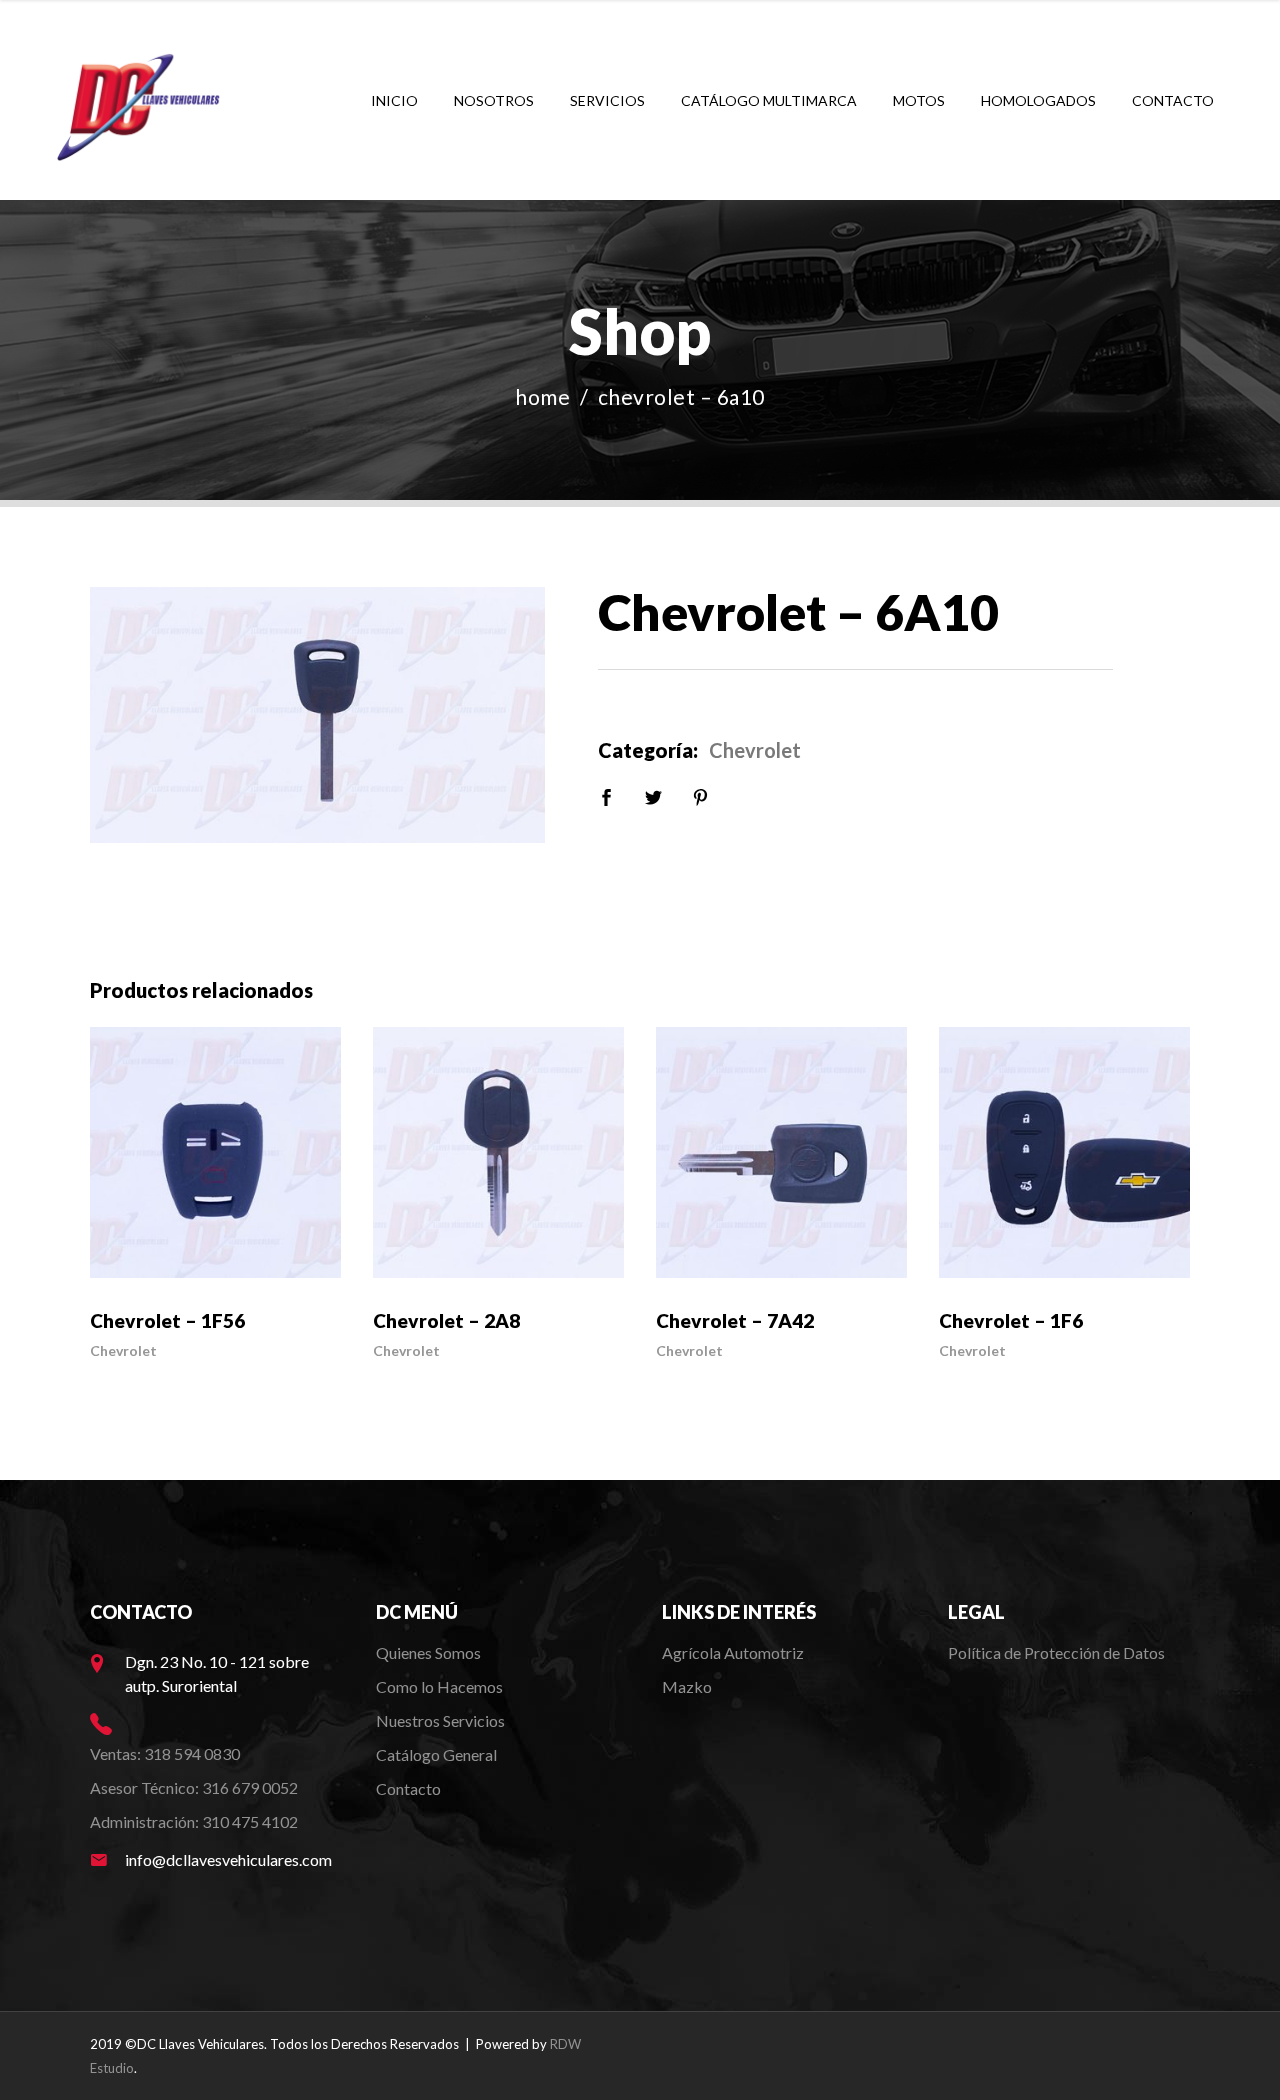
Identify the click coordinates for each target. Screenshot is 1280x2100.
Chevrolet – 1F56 (167, 1320)
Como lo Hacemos (439, 1686)
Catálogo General (436, 1754)
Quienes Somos (428, 1652)
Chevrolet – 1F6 (1011, 1320)
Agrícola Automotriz (734, 1652)
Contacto (408, 1788)
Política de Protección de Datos (1056, 1652)
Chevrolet (755, 750)
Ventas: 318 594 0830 (165, 1753)
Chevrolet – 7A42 (735, 1320)
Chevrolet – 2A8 (446, 1320)
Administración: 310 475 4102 (194, 1821)
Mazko (687, 1686)
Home (542, 396)
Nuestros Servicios (440, 1720)
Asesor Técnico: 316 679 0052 (194, 1787)
